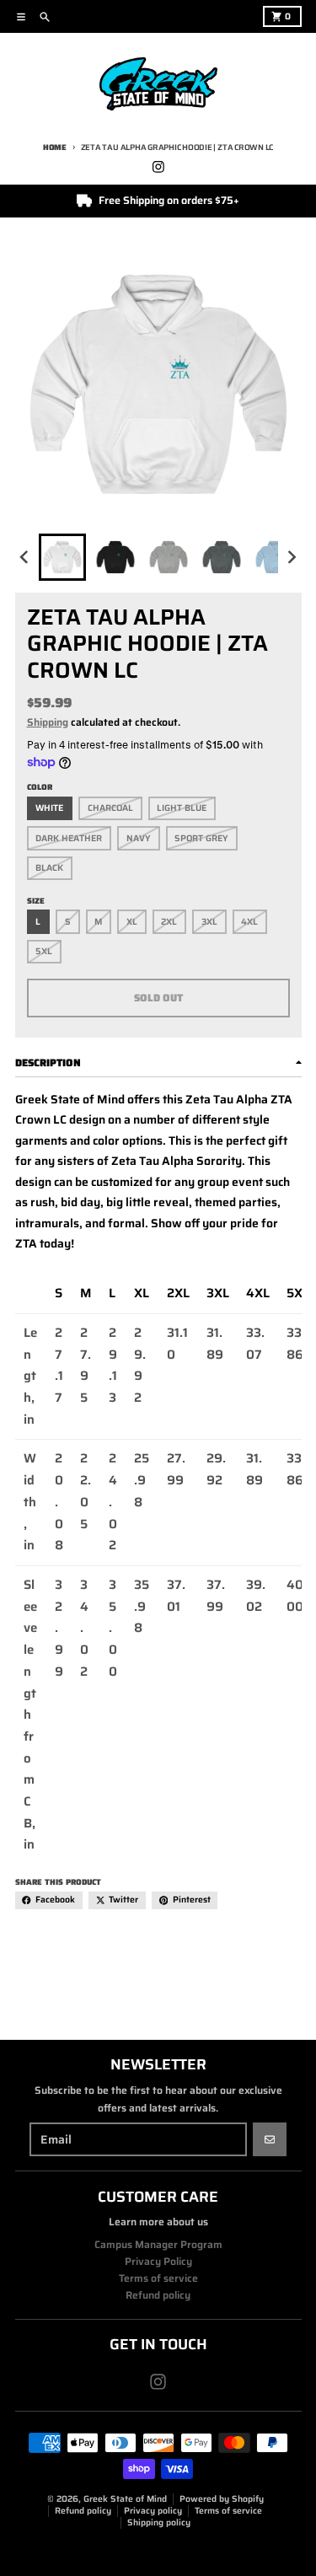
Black (49, 868)
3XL (209, 922)
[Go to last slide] (26, 557)
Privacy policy (153, 2511)
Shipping (48, 722)
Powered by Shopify (222, 2499)
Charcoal (110, 808)
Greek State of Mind (125, 2499)
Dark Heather (69, 838)
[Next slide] (291, 557)
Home (55, 147)
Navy (139, 838)
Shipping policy (159, 2522)
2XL (169, 922)
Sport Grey (201, 838)
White (49, 808)
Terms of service (228, 2511)
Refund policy (83, 2511)
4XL (249, 922)
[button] (62, 557)
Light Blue (182, 808)
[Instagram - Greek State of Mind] (158, 166)
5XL (44, 951)
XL (132, 922)
